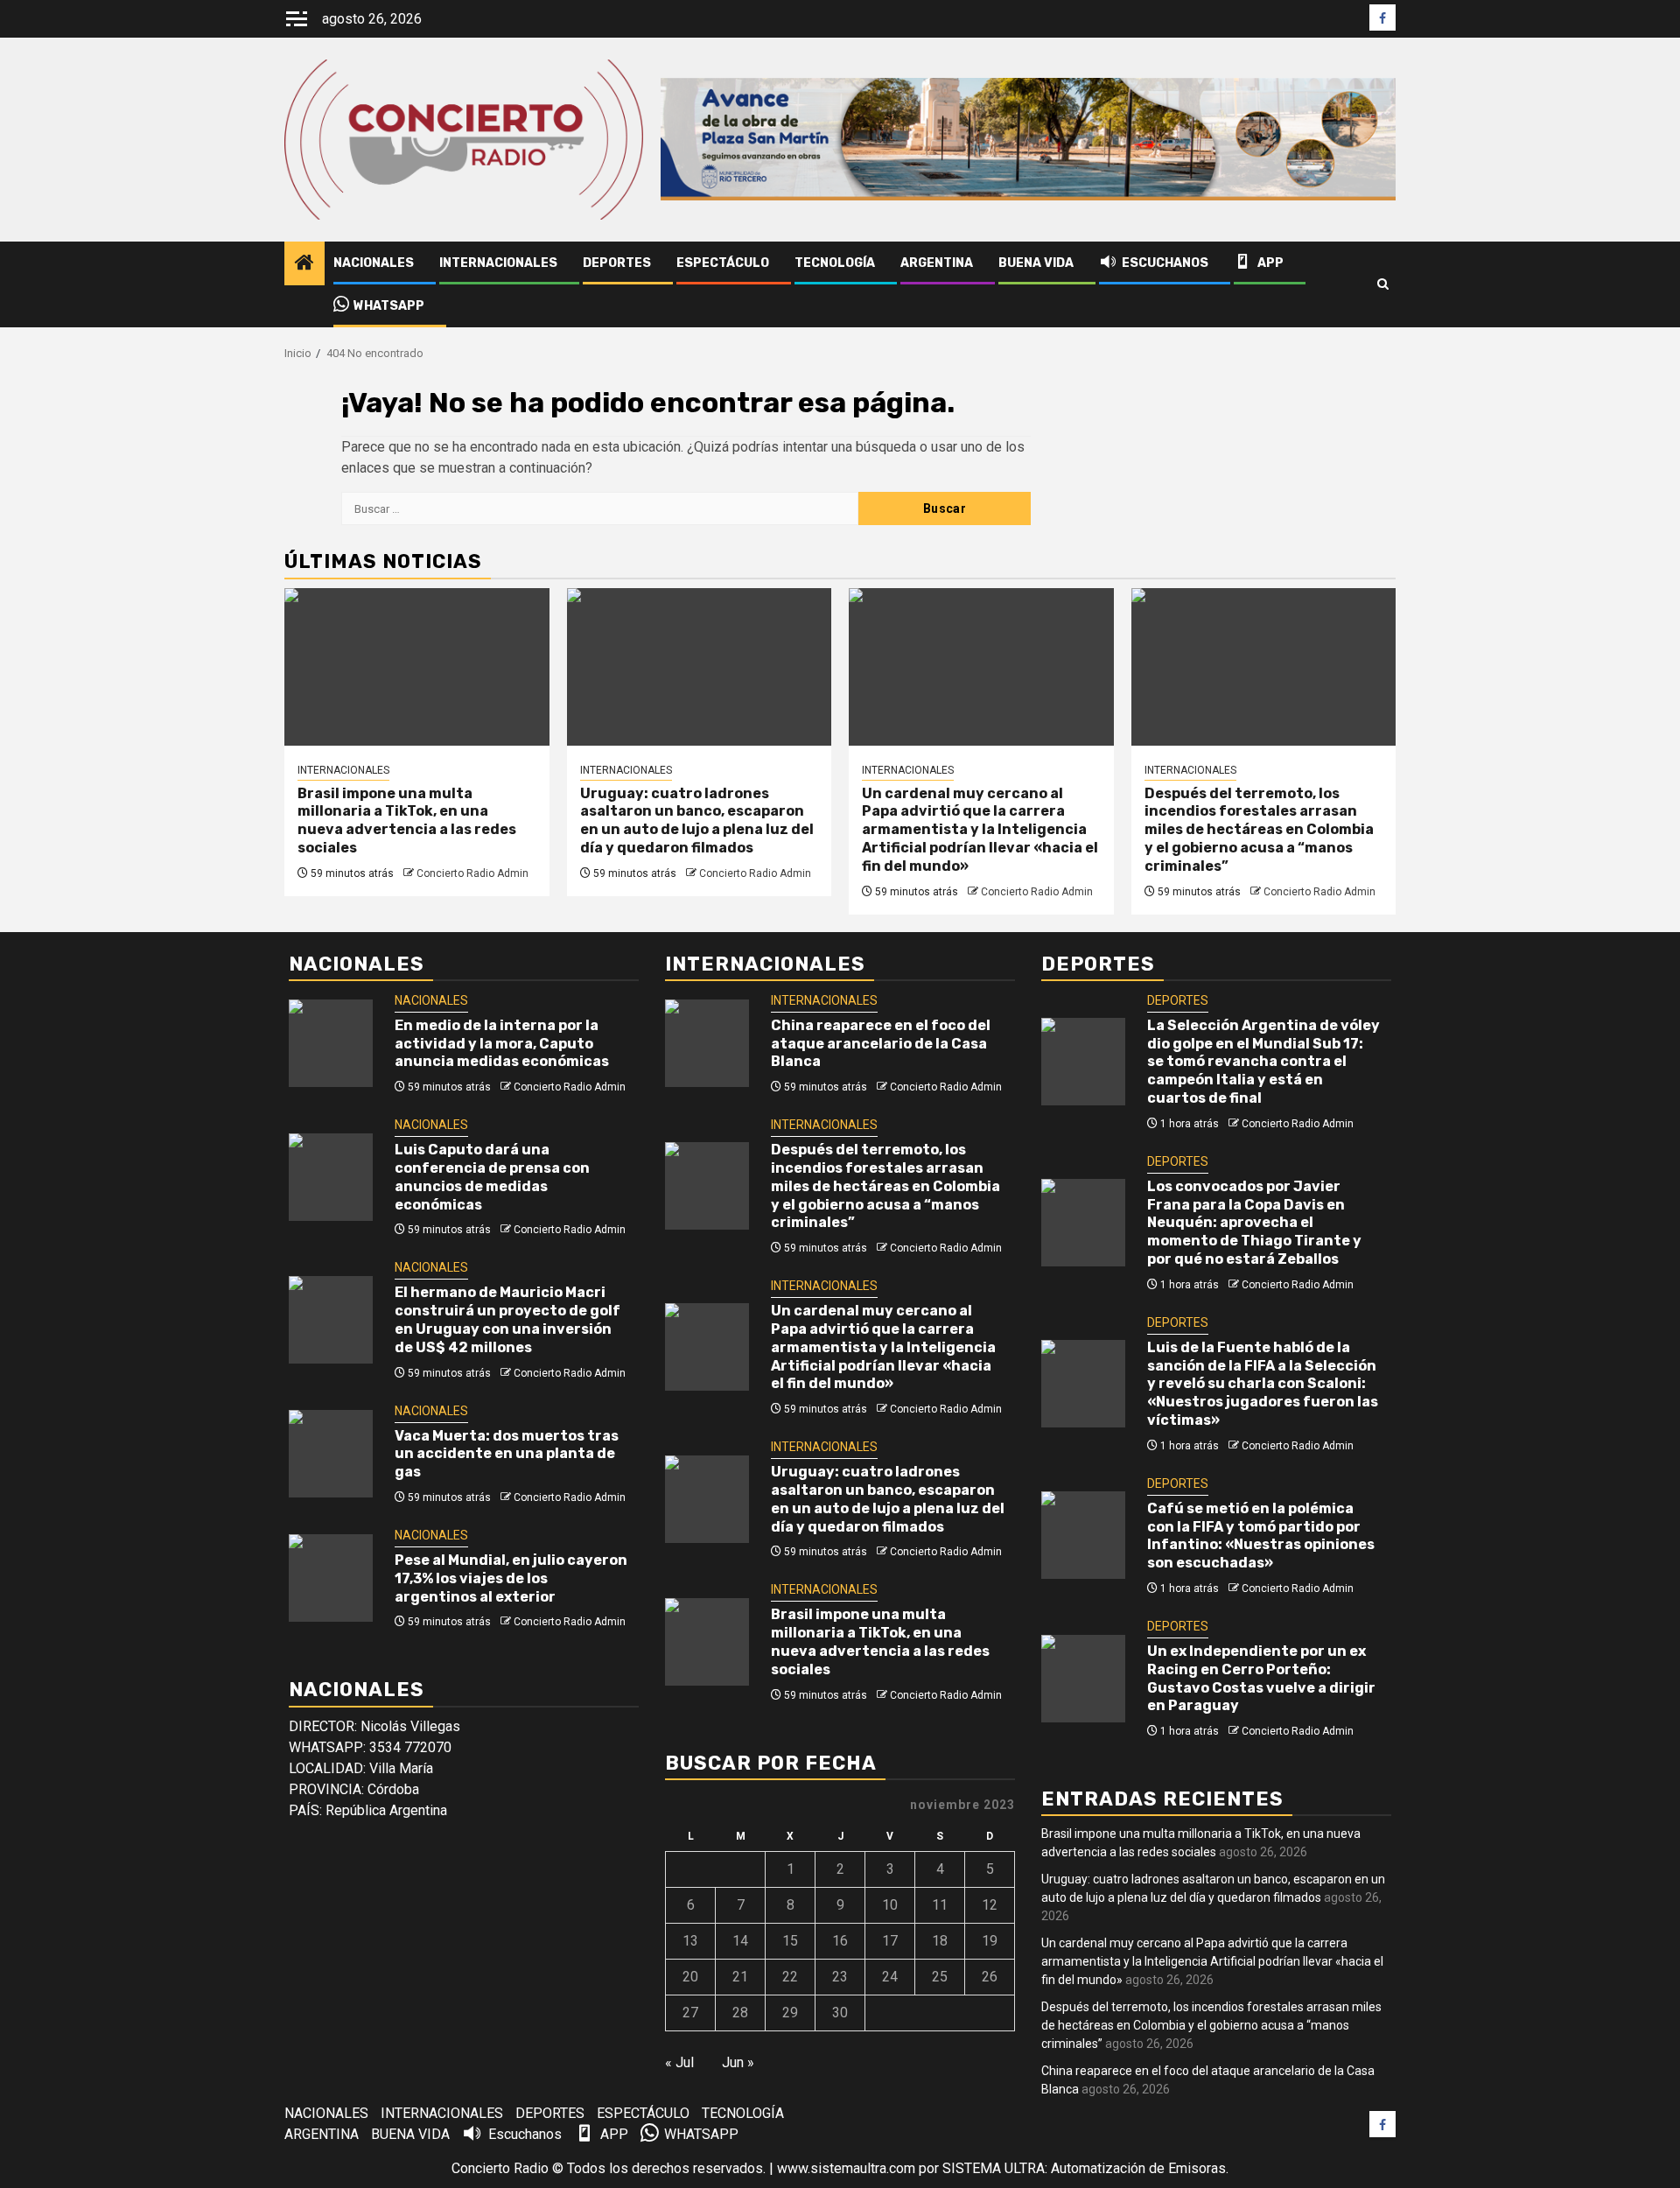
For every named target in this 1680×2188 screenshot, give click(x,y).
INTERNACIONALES (498, 263)
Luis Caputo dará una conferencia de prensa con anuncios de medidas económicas (492, 1177)
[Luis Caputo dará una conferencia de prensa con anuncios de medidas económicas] (331, 1177)
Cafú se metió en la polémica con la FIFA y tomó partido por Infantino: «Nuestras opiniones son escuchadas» (1261, 1536)
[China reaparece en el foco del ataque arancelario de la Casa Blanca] (707, 1043)
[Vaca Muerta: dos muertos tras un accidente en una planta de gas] (331, 1454)
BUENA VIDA (1036, 263)
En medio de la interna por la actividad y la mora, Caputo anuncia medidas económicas (502, 1044)
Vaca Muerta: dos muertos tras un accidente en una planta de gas (507, 1454)
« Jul (679, 2062)
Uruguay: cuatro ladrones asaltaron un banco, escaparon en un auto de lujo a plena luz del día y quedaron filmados (697, 820)
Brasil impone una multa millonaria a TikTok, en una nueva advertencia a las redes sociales (407, 820)
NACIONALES (374, 263)
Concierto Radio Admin (472, 873)
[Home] (304, 264)
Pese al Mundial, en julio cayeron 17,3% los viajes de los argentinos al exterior (511, 1578)
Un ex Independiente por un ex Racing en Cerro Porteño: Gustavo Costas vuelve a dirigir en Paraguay (1261, 1678)
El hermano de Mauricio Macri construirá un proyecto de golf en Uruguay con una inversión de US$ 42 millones (507, 1319)
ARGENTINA (937, 263)
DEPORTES (617, 263)
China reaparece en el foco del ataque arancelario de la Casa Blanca (881, 1044)
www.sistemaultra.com (846, 2168)
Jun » (738, 2062)
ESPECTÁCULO (723, 263)
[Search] (1383, 284)
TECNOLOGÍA (835, 263)
